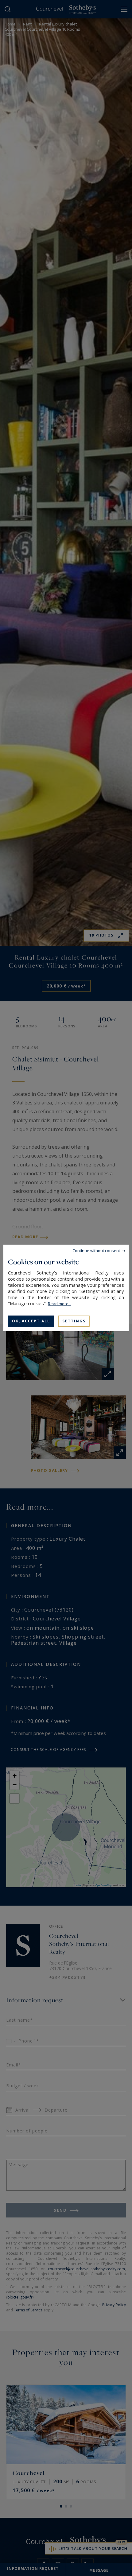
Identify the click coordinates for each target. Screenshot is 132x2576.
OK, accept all (31, 1321)
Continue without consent (96, 1251)
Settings (74, 1321)
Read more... (60, 1304)
